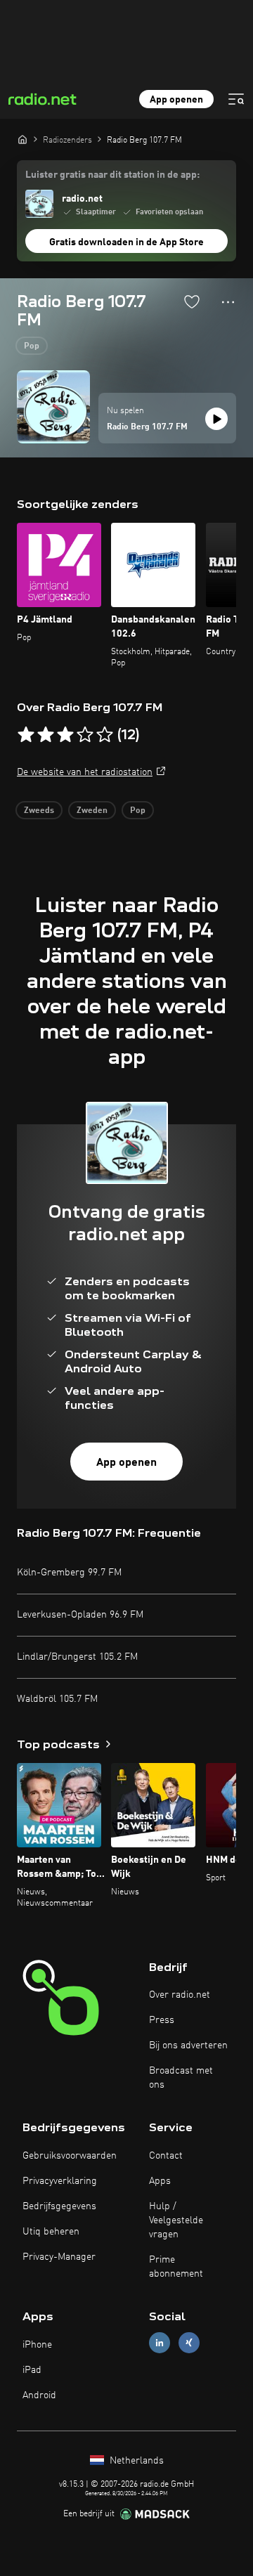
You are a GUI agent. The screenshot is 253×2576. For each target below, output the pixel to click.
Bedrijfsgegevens (59, 2206)
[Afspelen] (216, 419)
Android (39, 2395)
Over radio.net (180, 1995)
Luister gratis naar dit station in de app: (112, 175)
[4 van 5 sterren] (85, 735)
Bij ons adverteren (188, 2045)
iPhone (37, 2345)
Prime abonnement (176, 2267)
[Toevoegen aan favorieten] (192, 301)
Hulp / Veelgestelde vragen (176, 2220)
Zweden (92, 811)
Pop (32, 346)
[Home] (22, 139)
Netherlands (135, 2461)
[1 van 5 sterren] (26, 735)
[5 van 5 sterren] (105, 735)
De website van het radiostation (85, 772)
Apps (160, 2181)
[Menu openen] (236, 99)
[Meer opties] (228, 302)
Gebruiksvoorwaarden (70, 2156)
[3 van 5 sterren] (65, 735)
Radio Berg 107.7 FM (147, 427)
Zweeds (39, 811)
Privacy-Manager (59, 2257)
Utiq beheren (51, 2232)
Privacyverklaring (60, 2181)
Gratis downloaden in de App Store (126, 242)
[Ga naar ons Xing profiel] (189, 2343)
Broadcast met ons (181, 2078)
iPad (32, 2370)
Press (162, 2020)
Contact (166, 2156)
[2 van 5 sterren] (46, 735)
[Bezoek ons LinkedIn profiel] (160, 2343)
